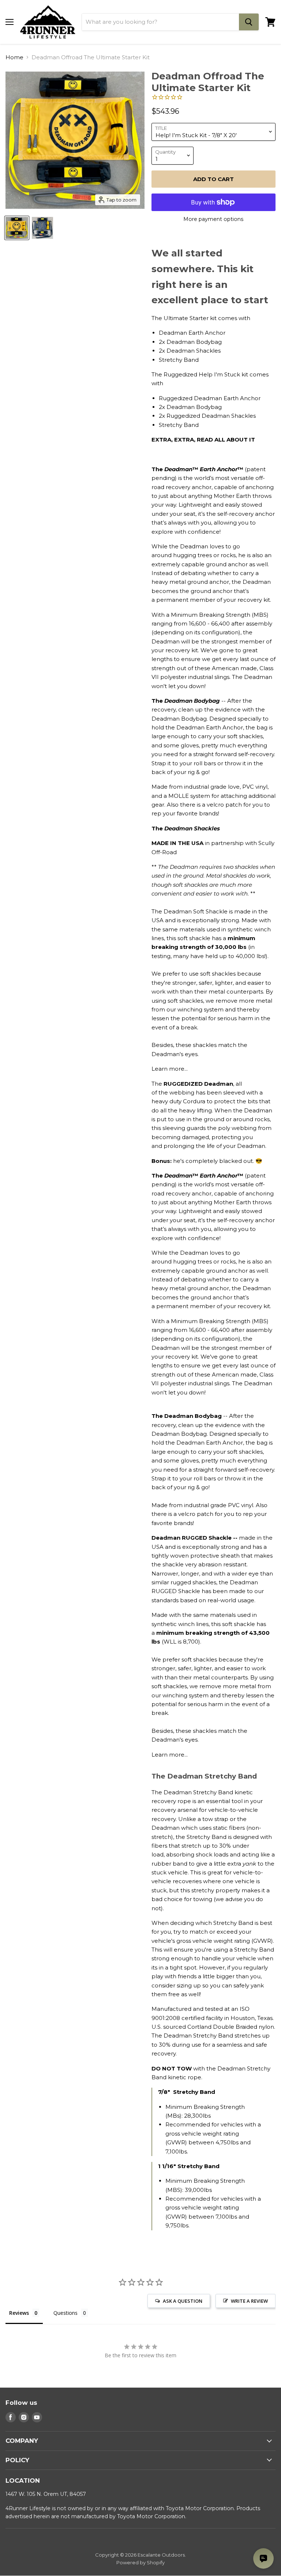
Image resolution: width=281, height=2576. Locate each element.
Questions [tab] (65, 2313)
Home (14, 57)
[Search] (249, 22)
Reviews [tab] (19, 2313)
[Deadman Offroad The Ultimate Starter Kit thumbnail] (17, 228)
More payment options (213, 219)
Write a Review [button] (249, 2301)
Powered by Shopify (140, 2562)
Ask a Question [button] (183, 2301)
